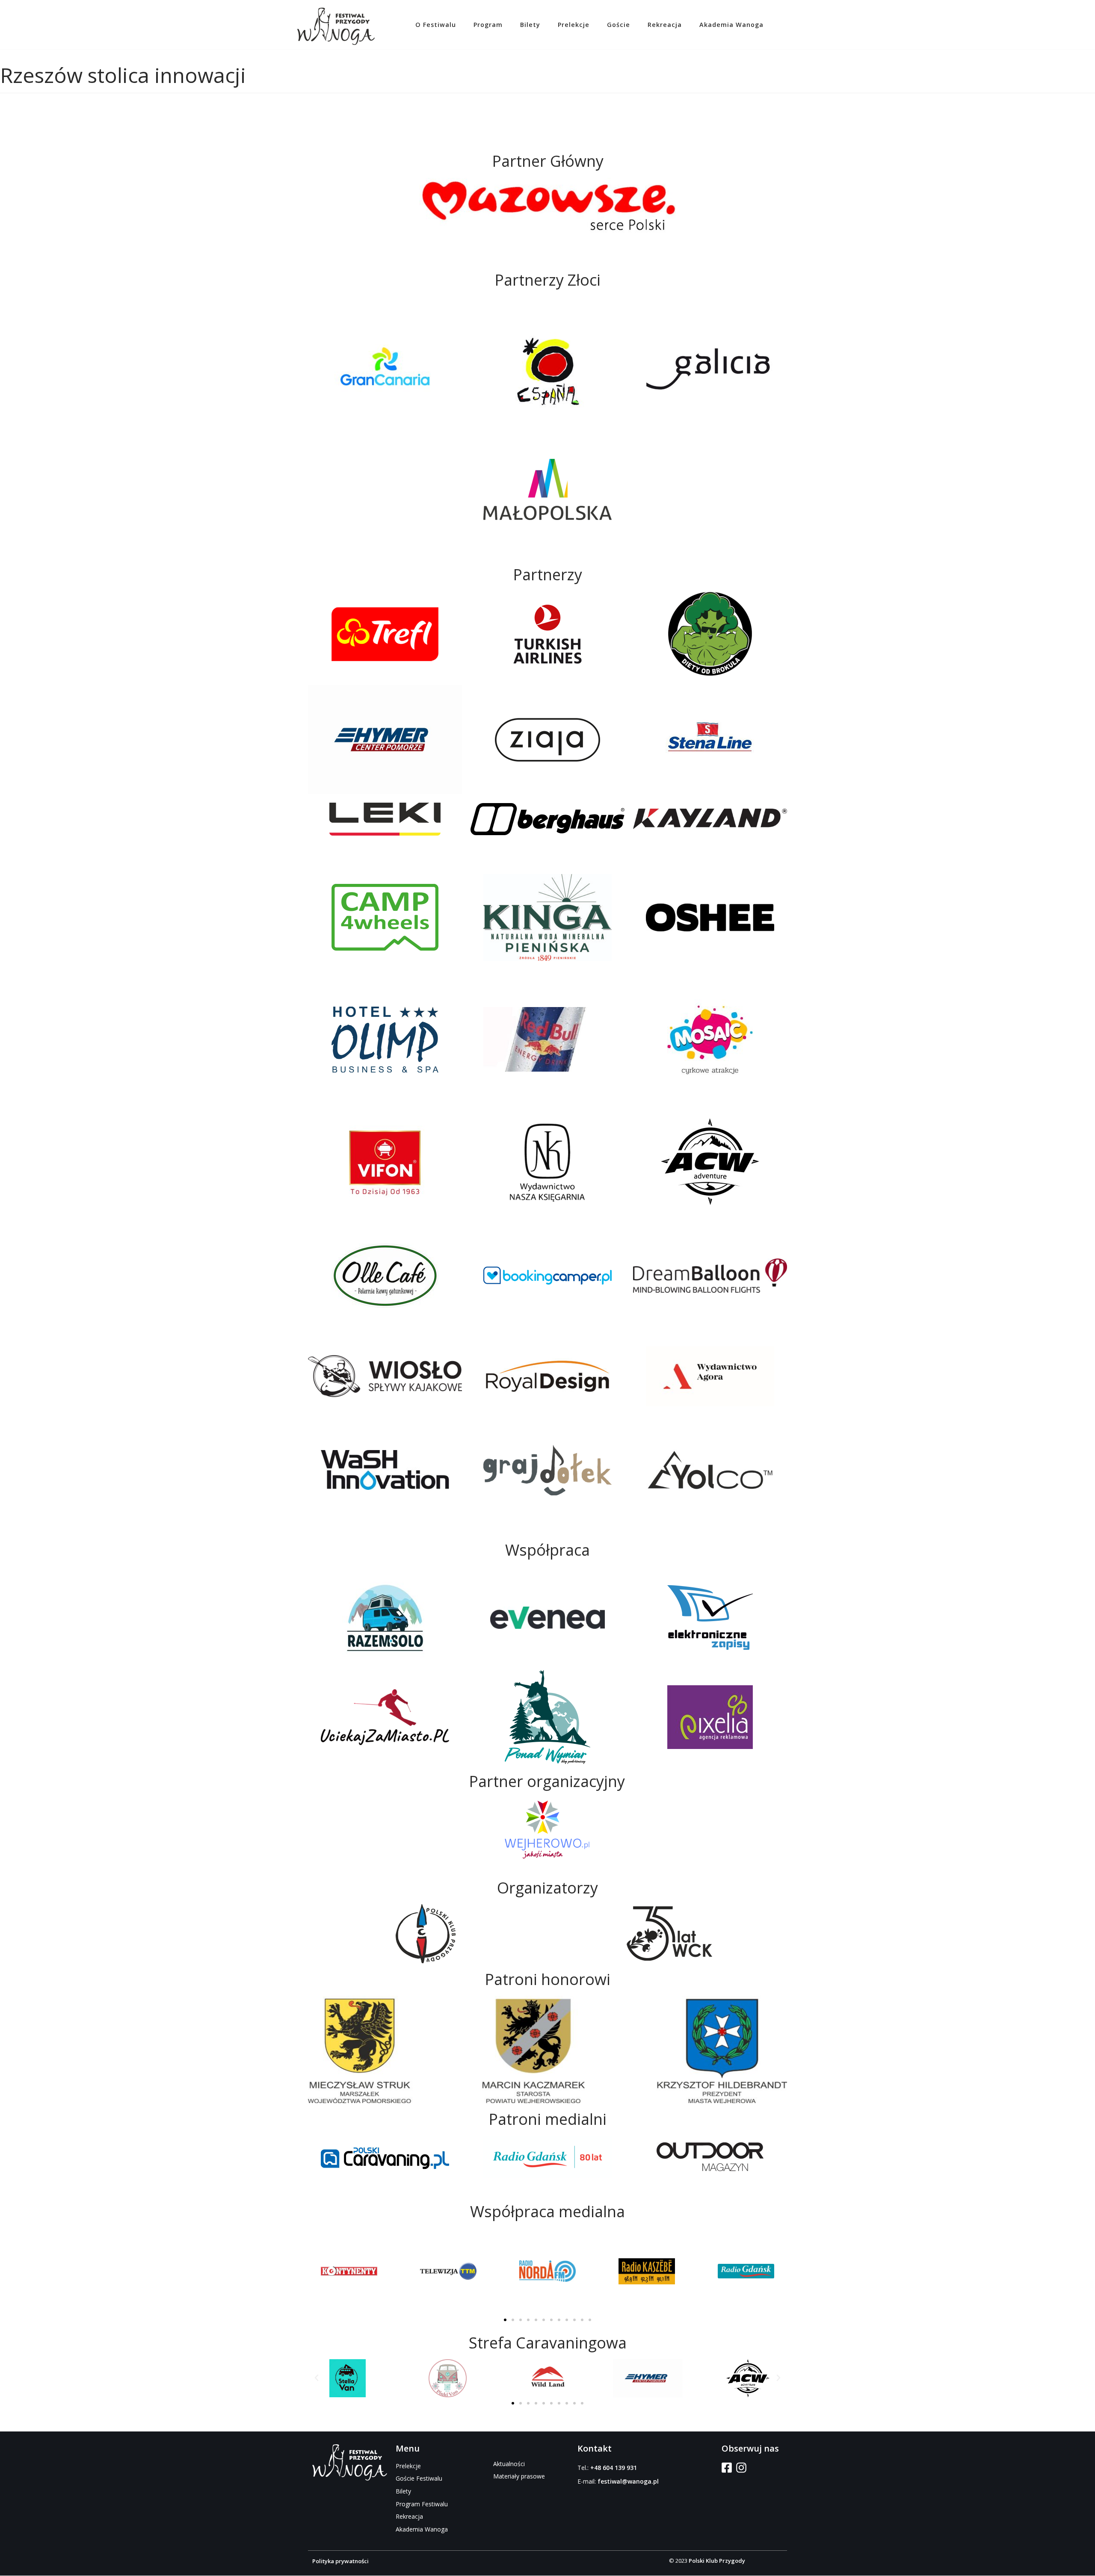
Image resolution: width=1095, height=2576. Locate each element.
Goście (619, 25)
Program (488, 25)
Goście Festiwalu (419, 2478)
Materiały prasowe (519, 2476)
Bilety (530, 25)
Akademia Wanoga (731, 25)
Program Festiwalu (422, 2504)
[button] (505, 2320)
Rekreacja (665, 25)
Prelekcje (574, 25)
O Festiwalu (436, 25)
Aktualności (509, 2464)
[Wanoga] (336, 27)
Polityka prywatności (340, 2561)
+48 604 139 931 (614, 2468)
